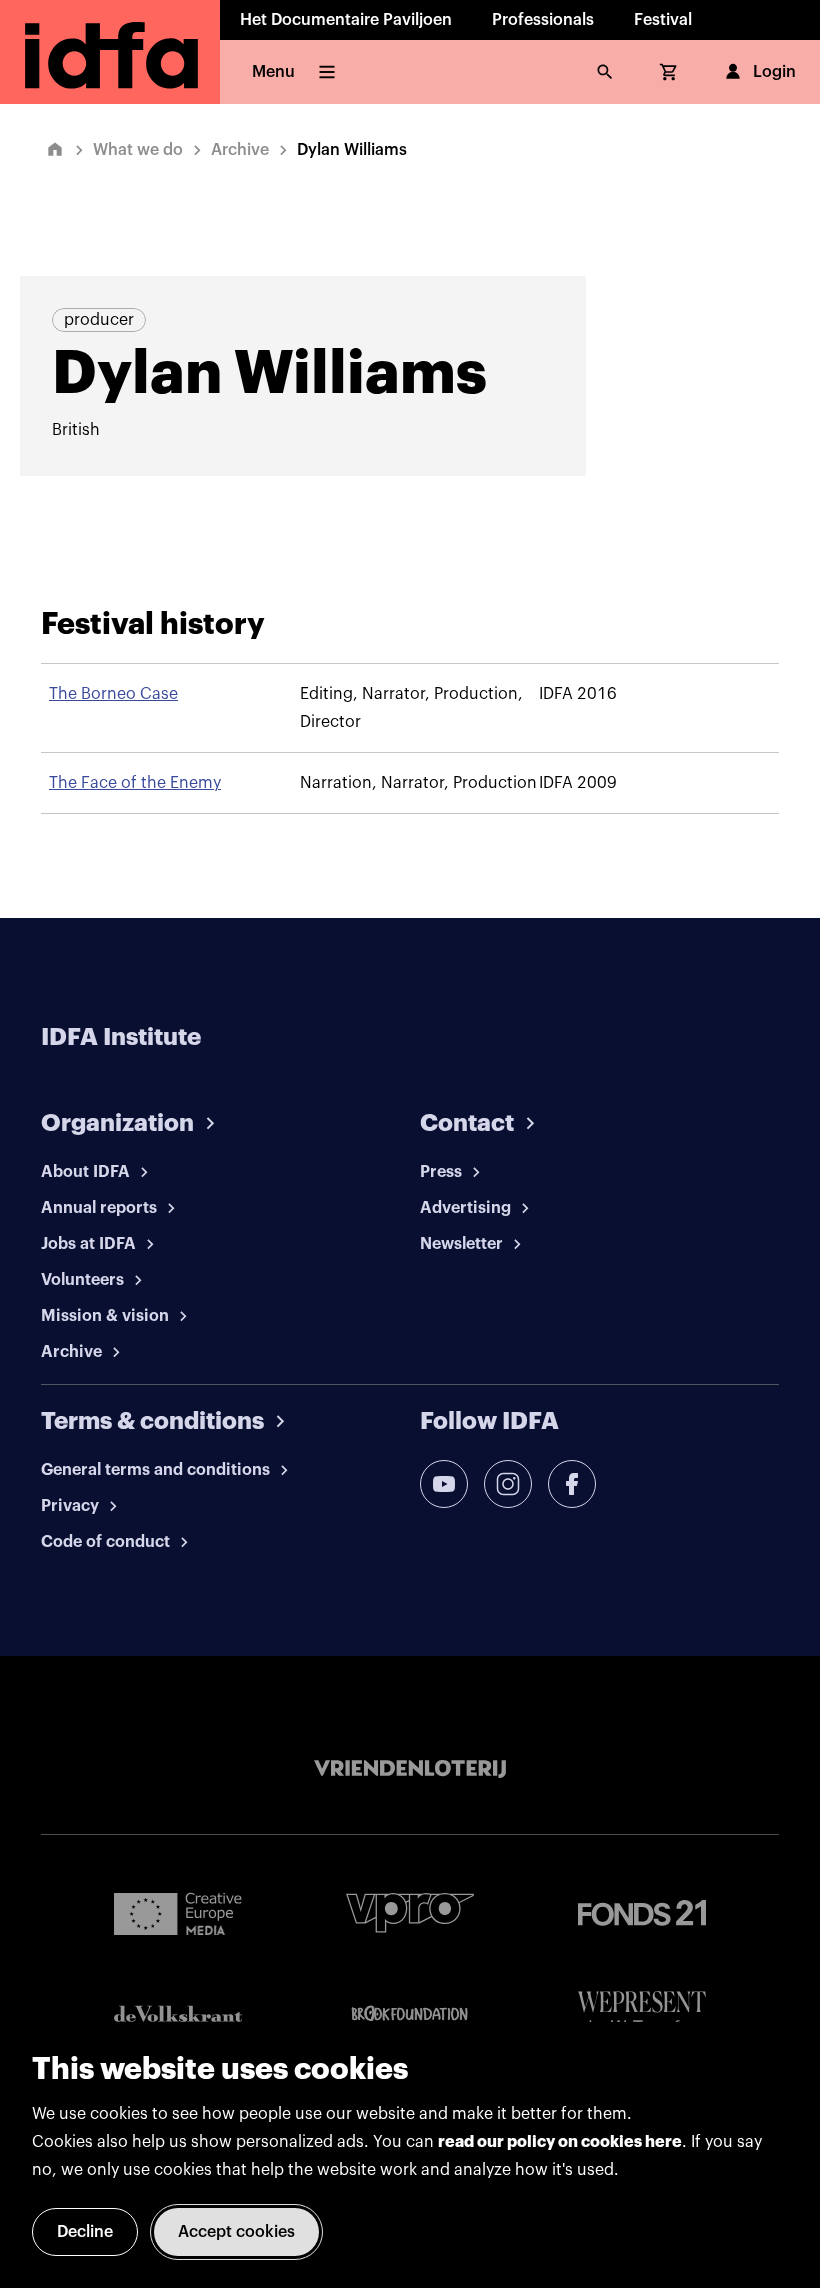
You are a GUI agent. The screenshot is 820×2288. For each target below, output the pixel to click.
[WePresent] (642, 2013)
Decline (85, 2232)
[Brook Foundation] (410, 2014)
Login (774, 72)
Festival (663, 20)
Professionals (543, 20)
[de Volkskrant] (178, 2013)
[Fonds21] (642, 1913)
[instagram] (508, 1484)
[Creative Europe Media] (178, 1913)
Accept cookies (236, 2232)
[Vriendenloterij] (410, 1769)
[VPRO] (410, 1912)
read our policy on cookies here (560, 2142)
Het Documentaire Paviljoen (346, 20)
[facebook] (572, 1484)
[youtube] (444, 1484)
